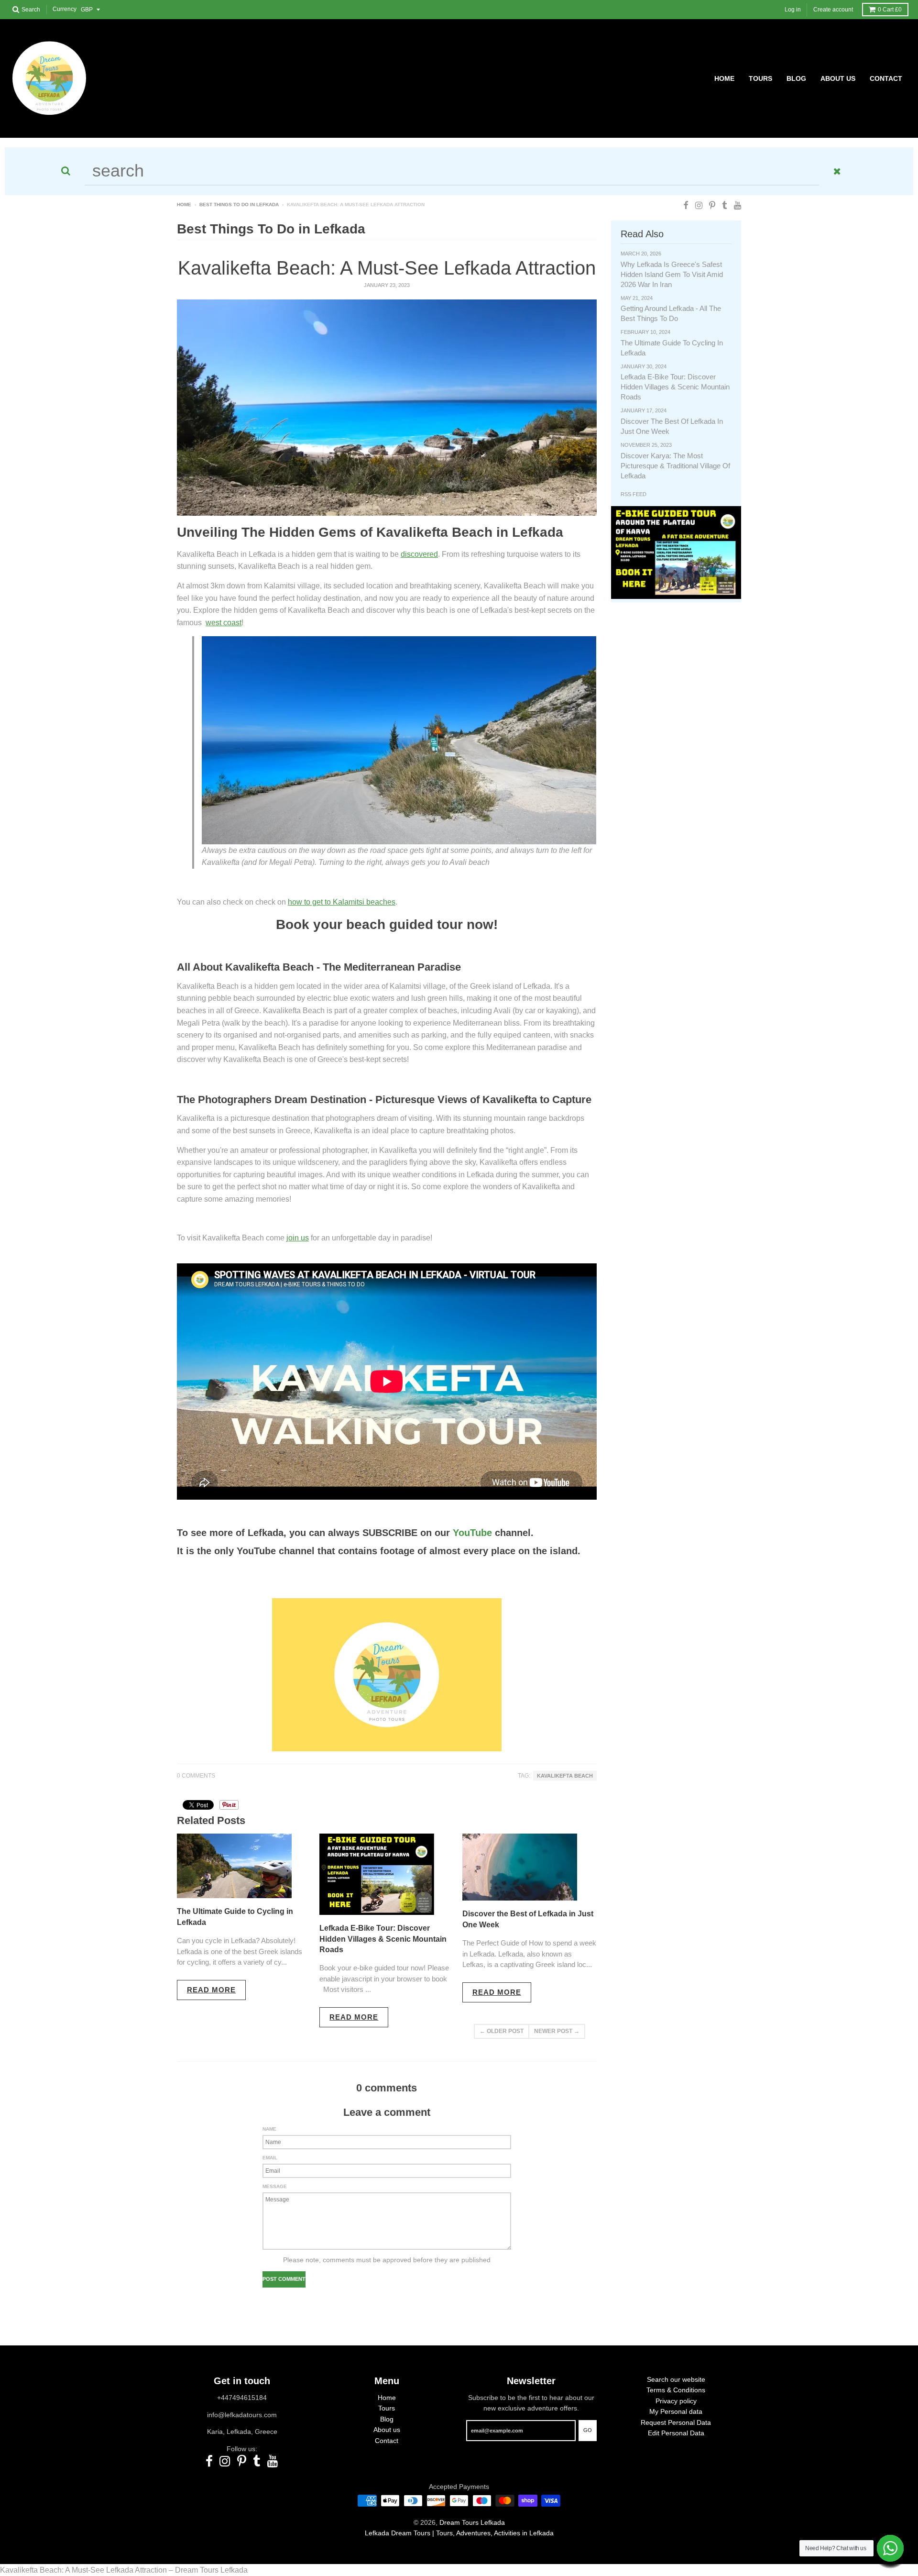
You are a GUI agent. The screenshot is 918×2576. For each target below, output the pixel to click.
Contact (387, 2441)
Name (269, 2129)
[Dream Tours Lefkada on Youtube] (738, 205)
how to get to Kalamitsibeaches (342, 902)
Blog (387, 2419)
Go (588, 2430)
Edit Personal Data (676, 2433)
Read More (211, 1990)
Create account (833, 10)
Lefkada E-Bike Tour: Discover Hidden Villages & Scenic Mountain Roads (383, 1939)
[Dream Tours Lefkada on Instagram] (699, 205)
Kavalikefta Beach (565, 1776)
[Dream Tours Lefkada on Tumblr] (725, 205)
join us (298, 1238)
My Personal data (676, 2411)
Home (184, 205)
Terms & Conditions (676, 2390)
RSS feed (634, 494)
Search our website (676, 2379)
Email (270, 2158)
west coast (224, 623)
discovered (419, 554)
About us (387, 2430)
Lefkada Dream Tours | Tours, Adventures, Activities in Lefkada (459, 2533)
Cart (890, 10)
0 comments (196, 1776)
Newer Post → (557, 2031)
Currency (65, 10)
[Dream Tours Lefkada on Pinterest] (712, 205)
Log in (793, 10)
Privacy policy (676, 2401)
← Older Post (502, 2031)
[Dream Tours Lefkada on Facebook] (686, 205)
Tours (387, 2408)
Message (275, 2186)
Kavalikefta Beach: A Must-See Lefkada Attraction (387, 268)
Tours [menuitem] (760, 78)
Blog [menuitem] (796, 78)
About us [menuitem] (838, 78)
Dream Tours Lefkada (472, 2522)
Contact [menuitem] (886, 78)
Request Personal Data (676, 2422)
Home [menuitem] (724, 78)
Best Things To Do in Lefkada (239, 205)
